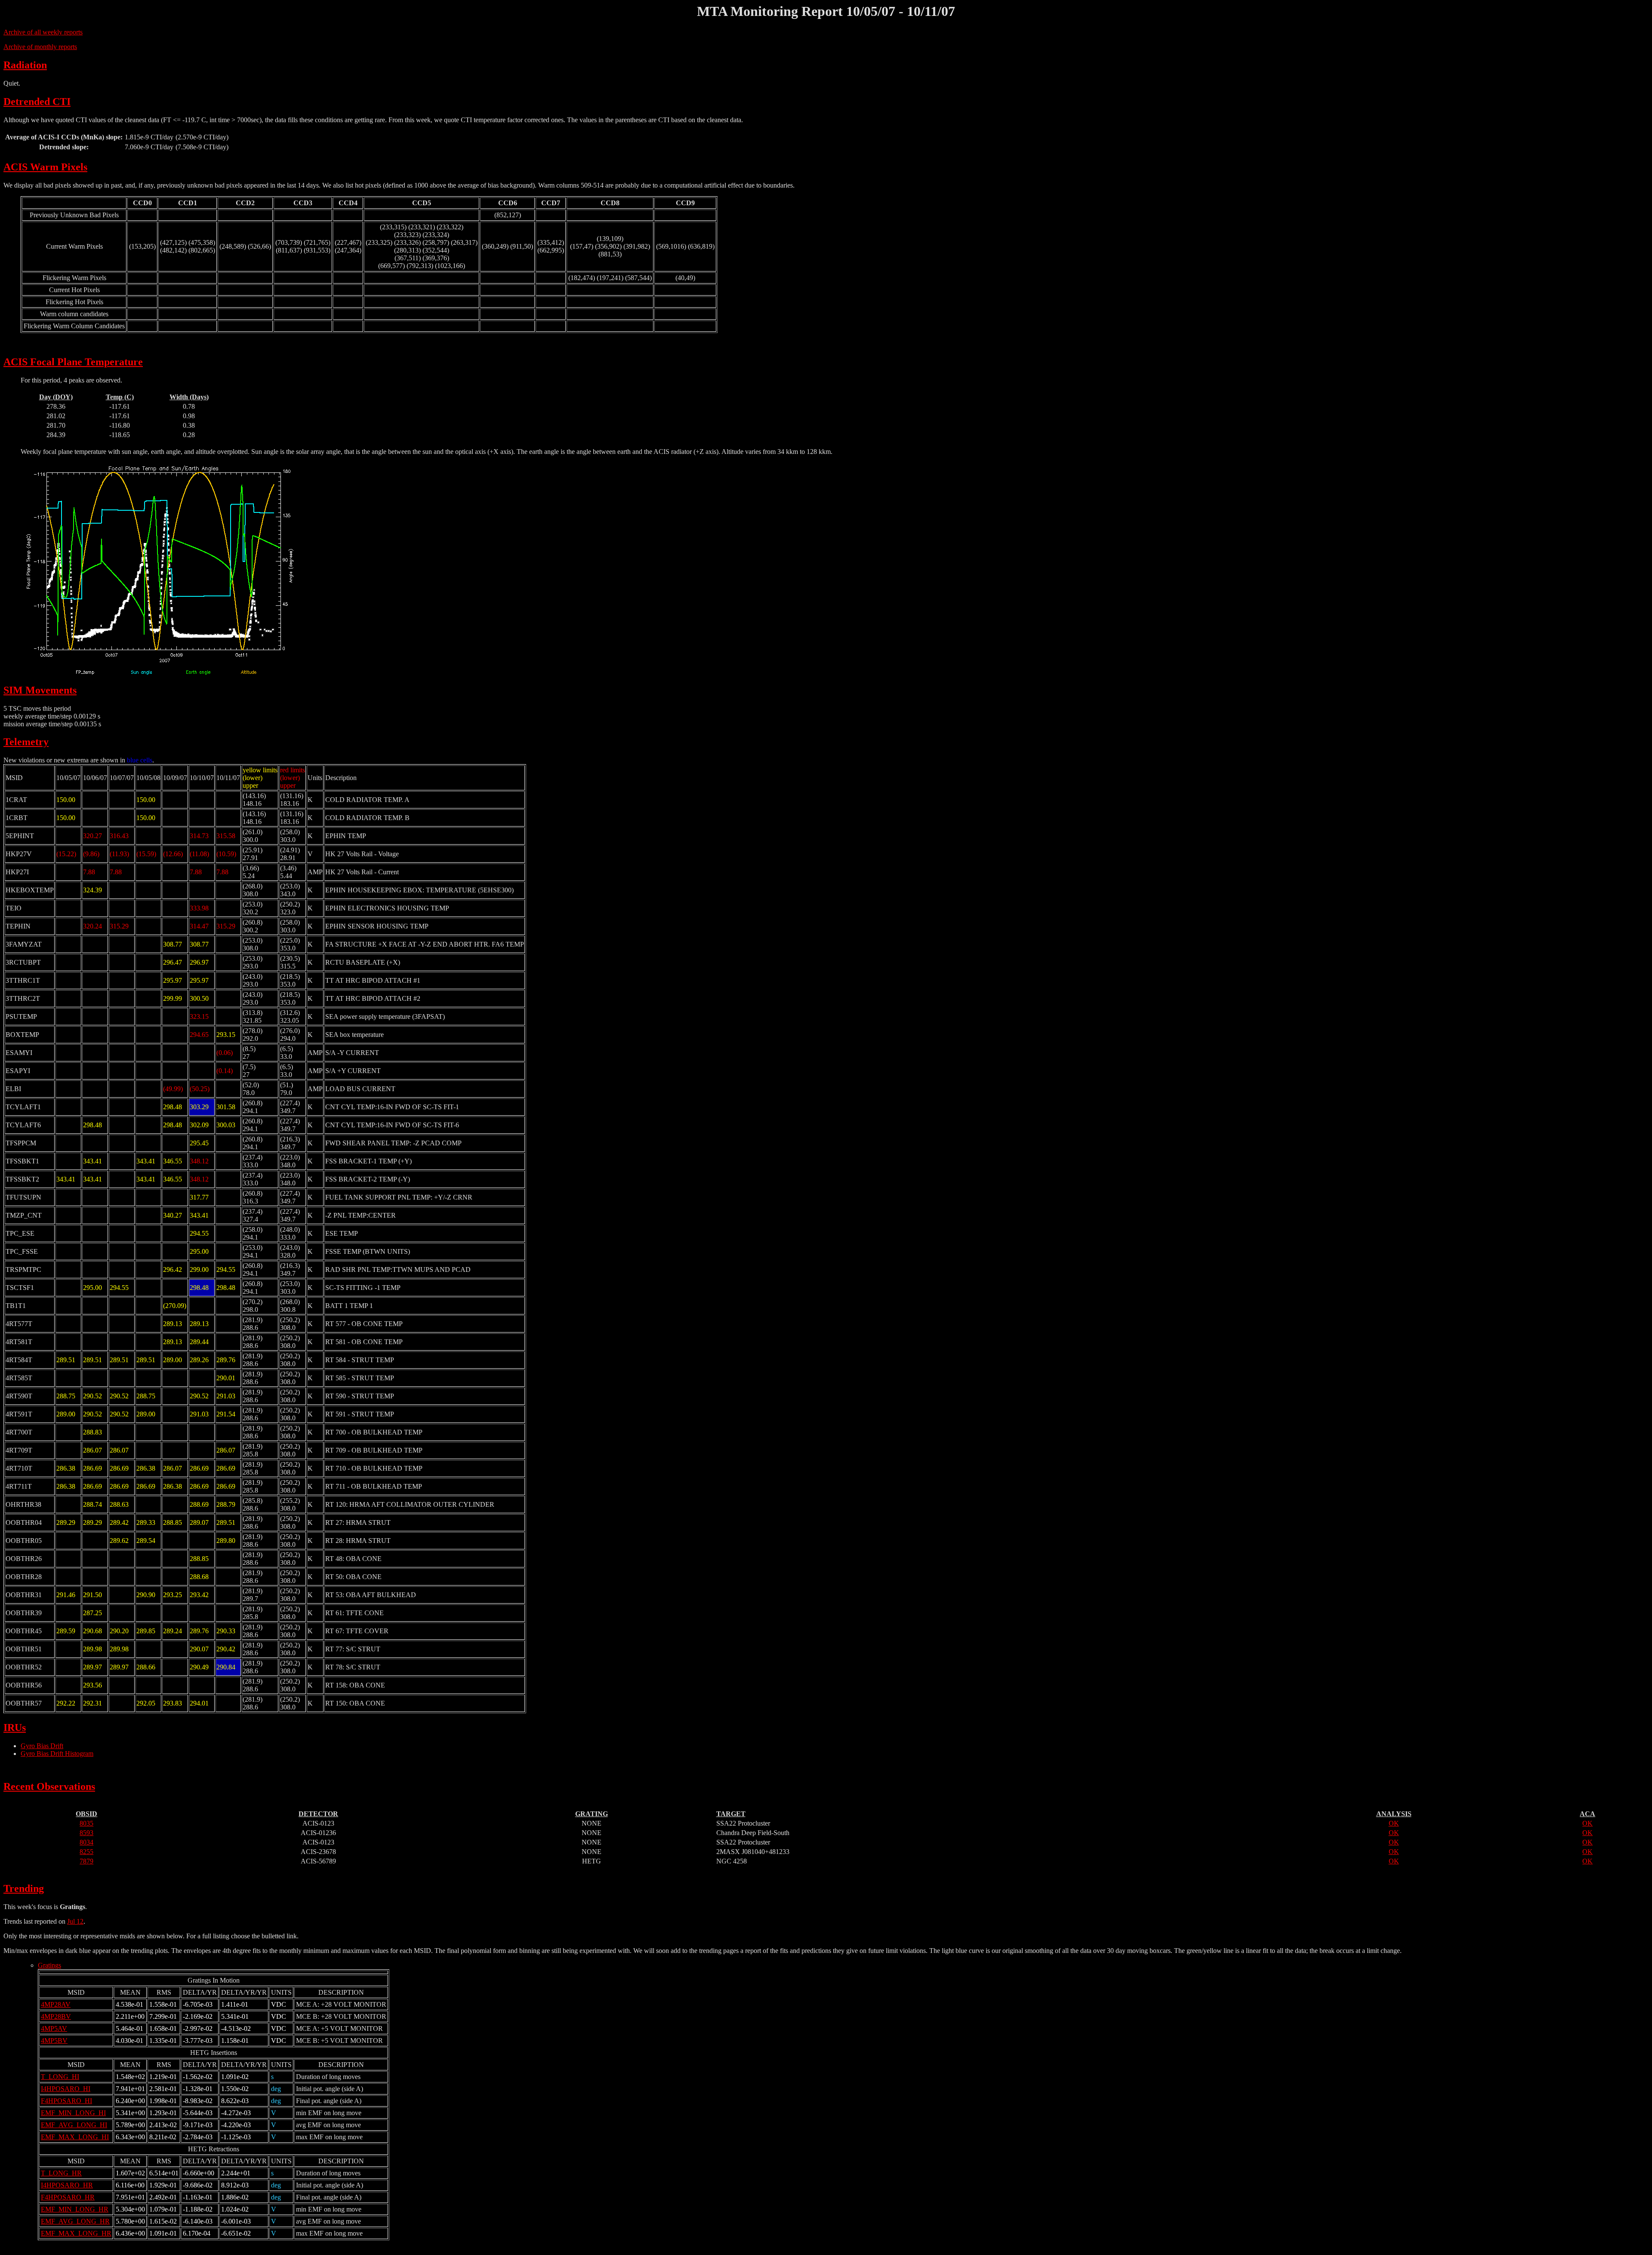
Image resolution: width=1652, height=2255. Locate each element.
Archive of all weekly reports (43, 32)
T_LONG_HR (61, 2173)
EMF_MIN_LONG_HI (73, 2113)
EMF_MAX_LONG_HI (75, 2137)
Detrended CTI (37, 102)
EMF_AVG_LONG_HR (75, 2221)
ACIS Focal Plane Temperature (73, 362)
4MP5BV (54, 2041)
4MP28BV (56, 2016)
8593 (86, 1833)
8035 (86, 1823)
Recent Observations (49, 1786)
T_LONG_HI (60, 2077)
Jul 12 (75, 1921)
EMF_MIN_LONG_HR (75, 2209)
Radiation (25, 65)
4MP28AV (56, 2004)
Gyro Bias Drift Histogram (57, 1754)
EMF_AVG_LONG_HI (74, 2125)
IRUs (15, 1727)
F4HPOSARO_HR (68, 2197)
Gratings (49, 1965)
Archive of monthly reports (40, 47)
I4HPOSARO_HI (66, 2089)
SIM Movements (40, 690)
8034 (86, 1842)
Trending (24, 1888)
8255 (86, 1852)
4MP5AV (54, 2028)
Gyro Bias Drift (42, 1746)
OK (1394, 1823)
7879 (86, 1861)
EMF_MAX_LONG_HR (76, 2233)
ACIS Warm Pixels (45, 167)
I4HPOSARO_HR (67, 2185)
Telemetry (26, 742)
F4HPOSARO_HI (66, 2101)
